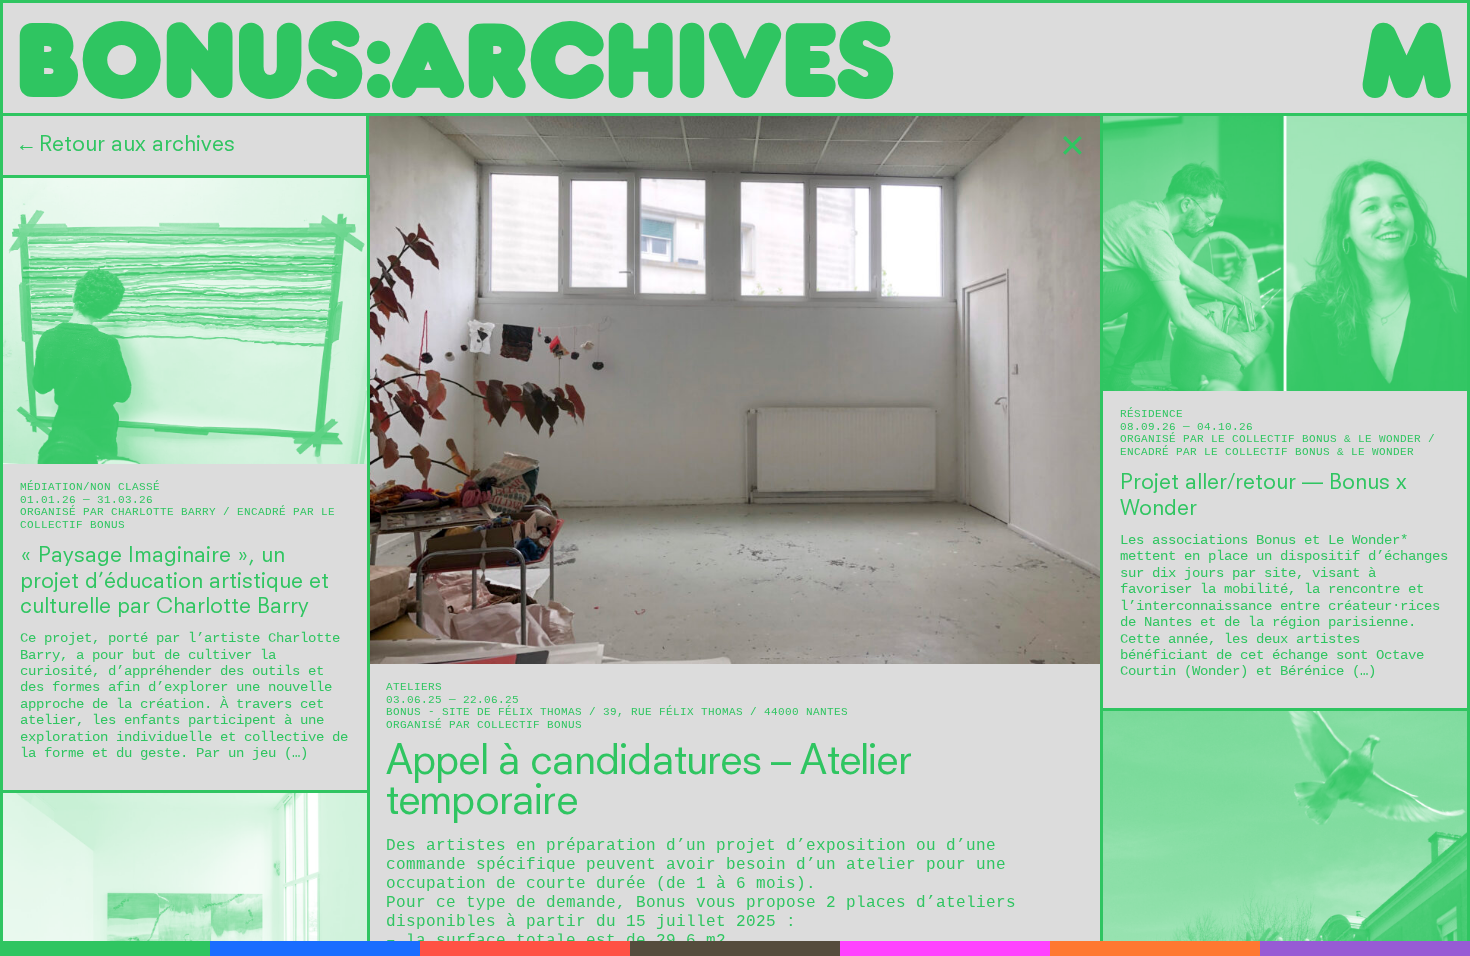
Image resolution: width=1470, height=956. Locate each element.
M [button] (1405, 58)
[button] (185, 145)
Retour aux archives (127, 145)
